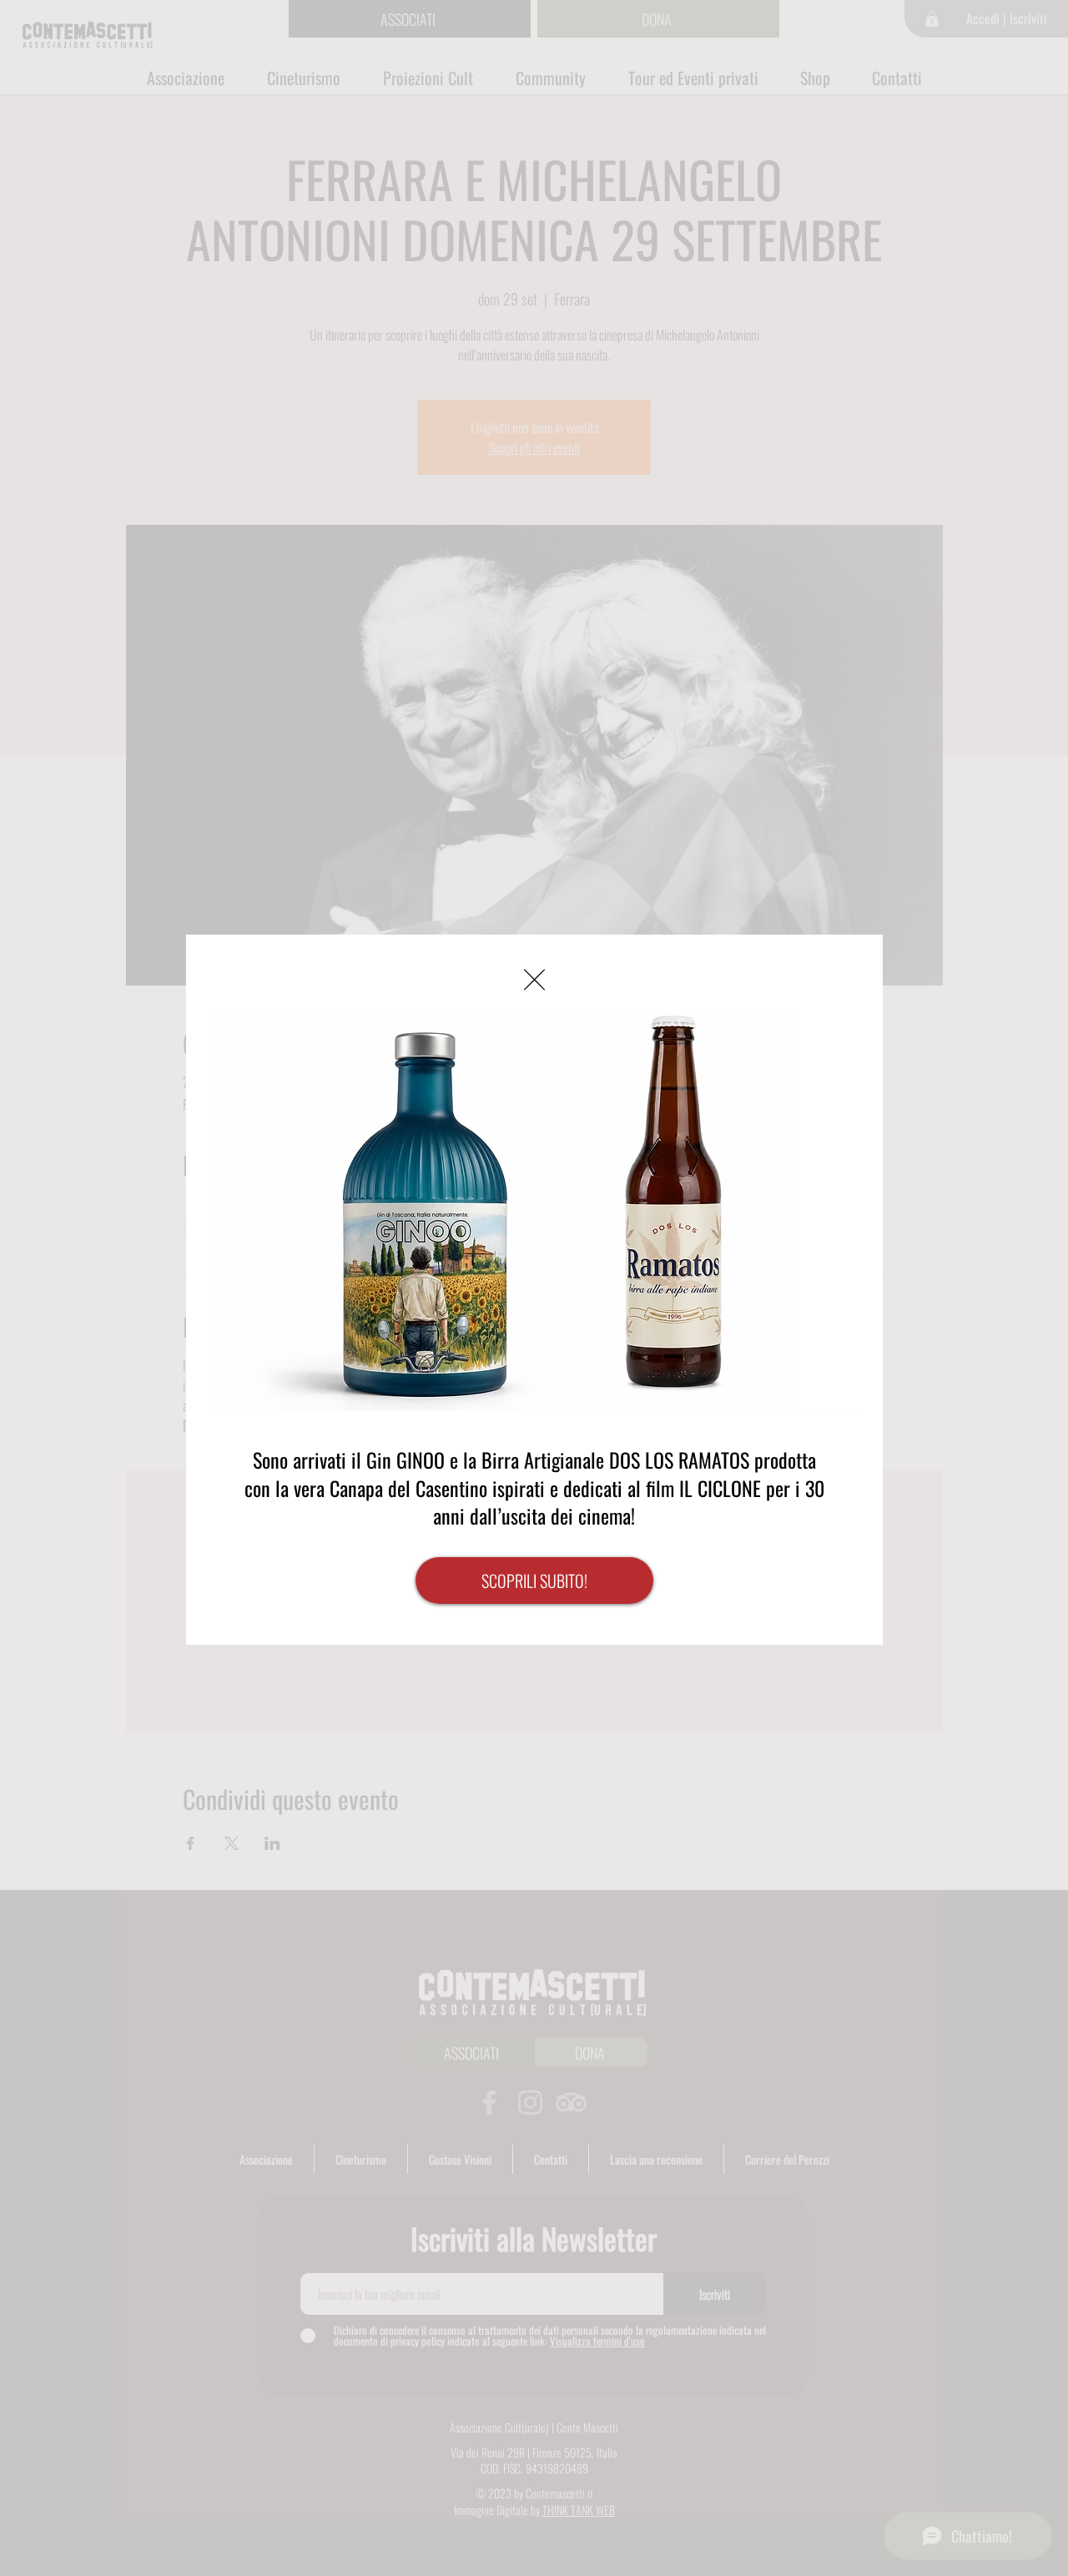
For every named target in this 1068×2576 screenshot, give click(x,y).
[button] (534, 980)
